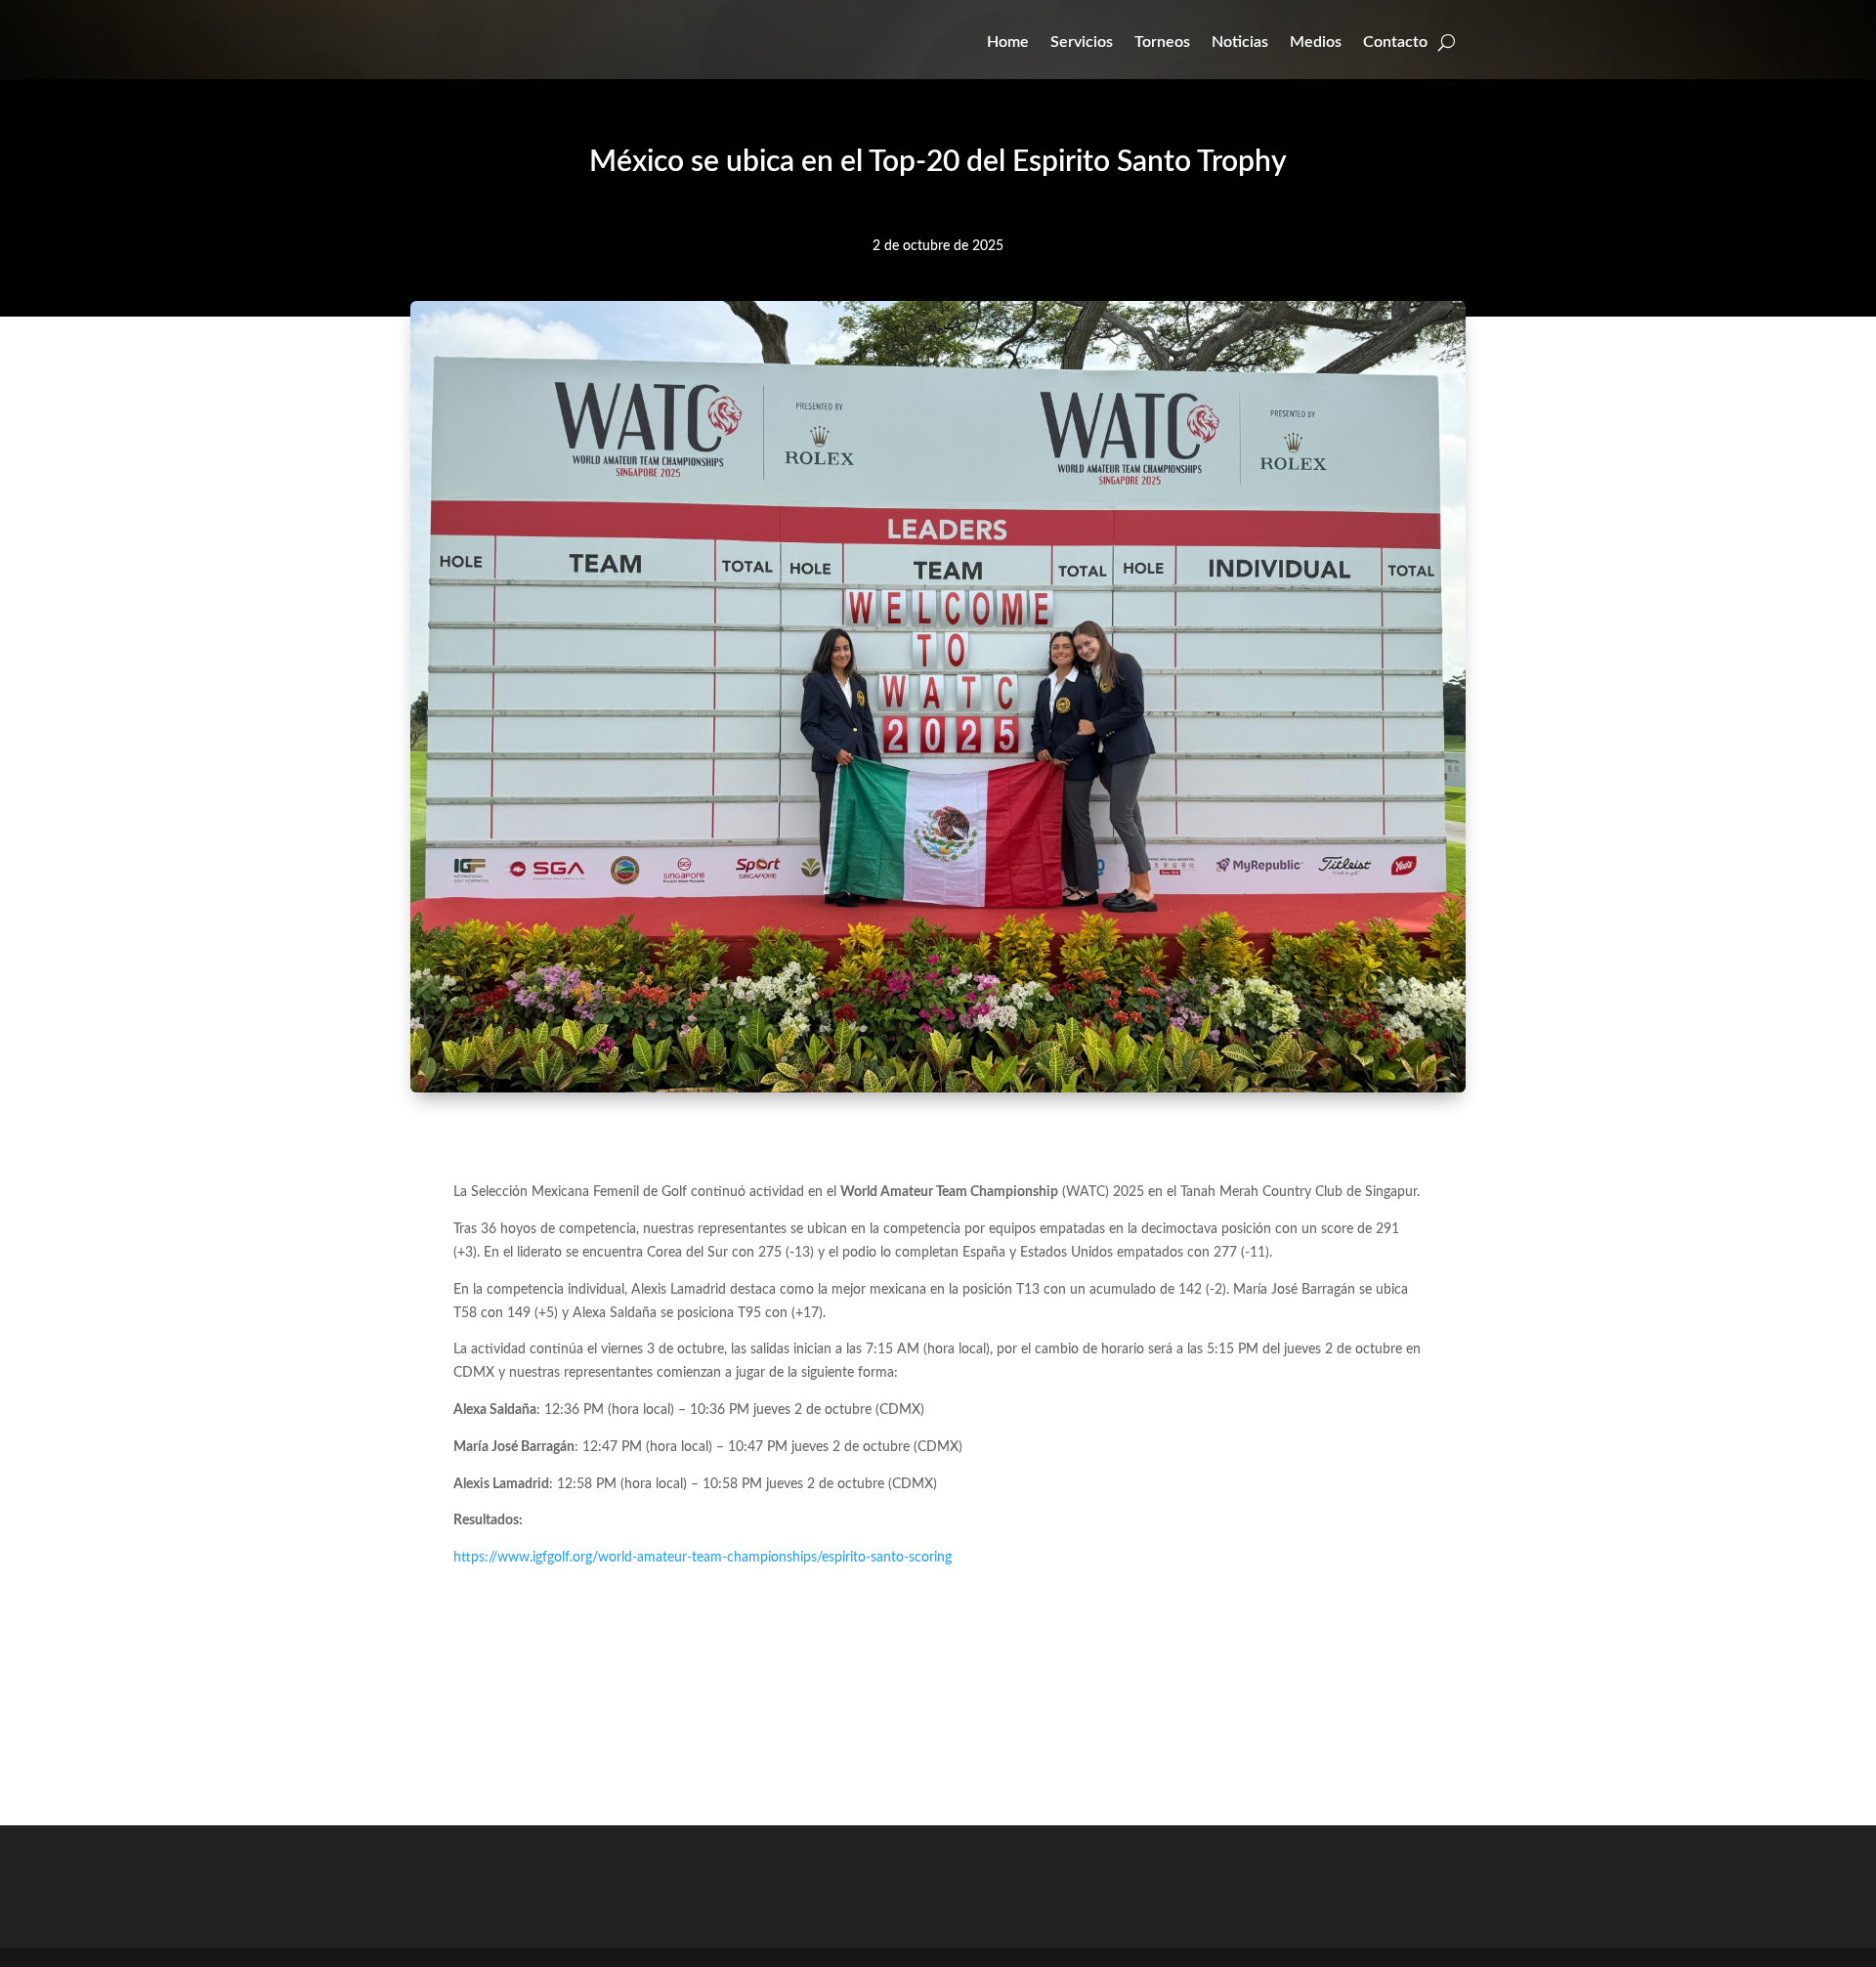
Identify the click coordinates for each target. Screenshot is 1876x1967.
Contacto (1395, 42)
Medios (1316, 42)
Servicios (1082, 42)
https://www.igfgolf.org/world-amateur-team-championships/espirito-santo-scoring (703, 1558)
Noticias (1240, 42)
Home (1008, 42)
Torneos (1162, 42)
